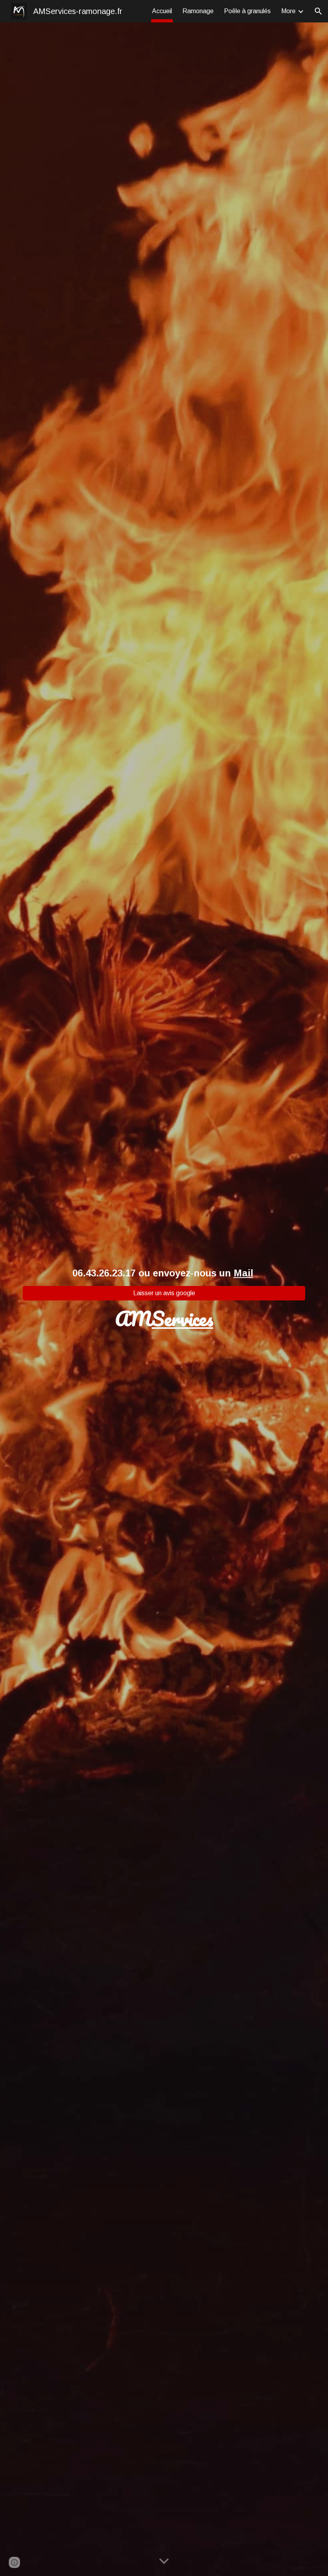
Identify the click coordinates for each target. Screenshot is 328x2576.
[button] (318, 11)
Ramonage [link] (198, 11)
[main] (164, 1273)
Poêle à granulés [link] (247, 11)
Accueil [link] (162, 11)
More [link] (288, 11)
